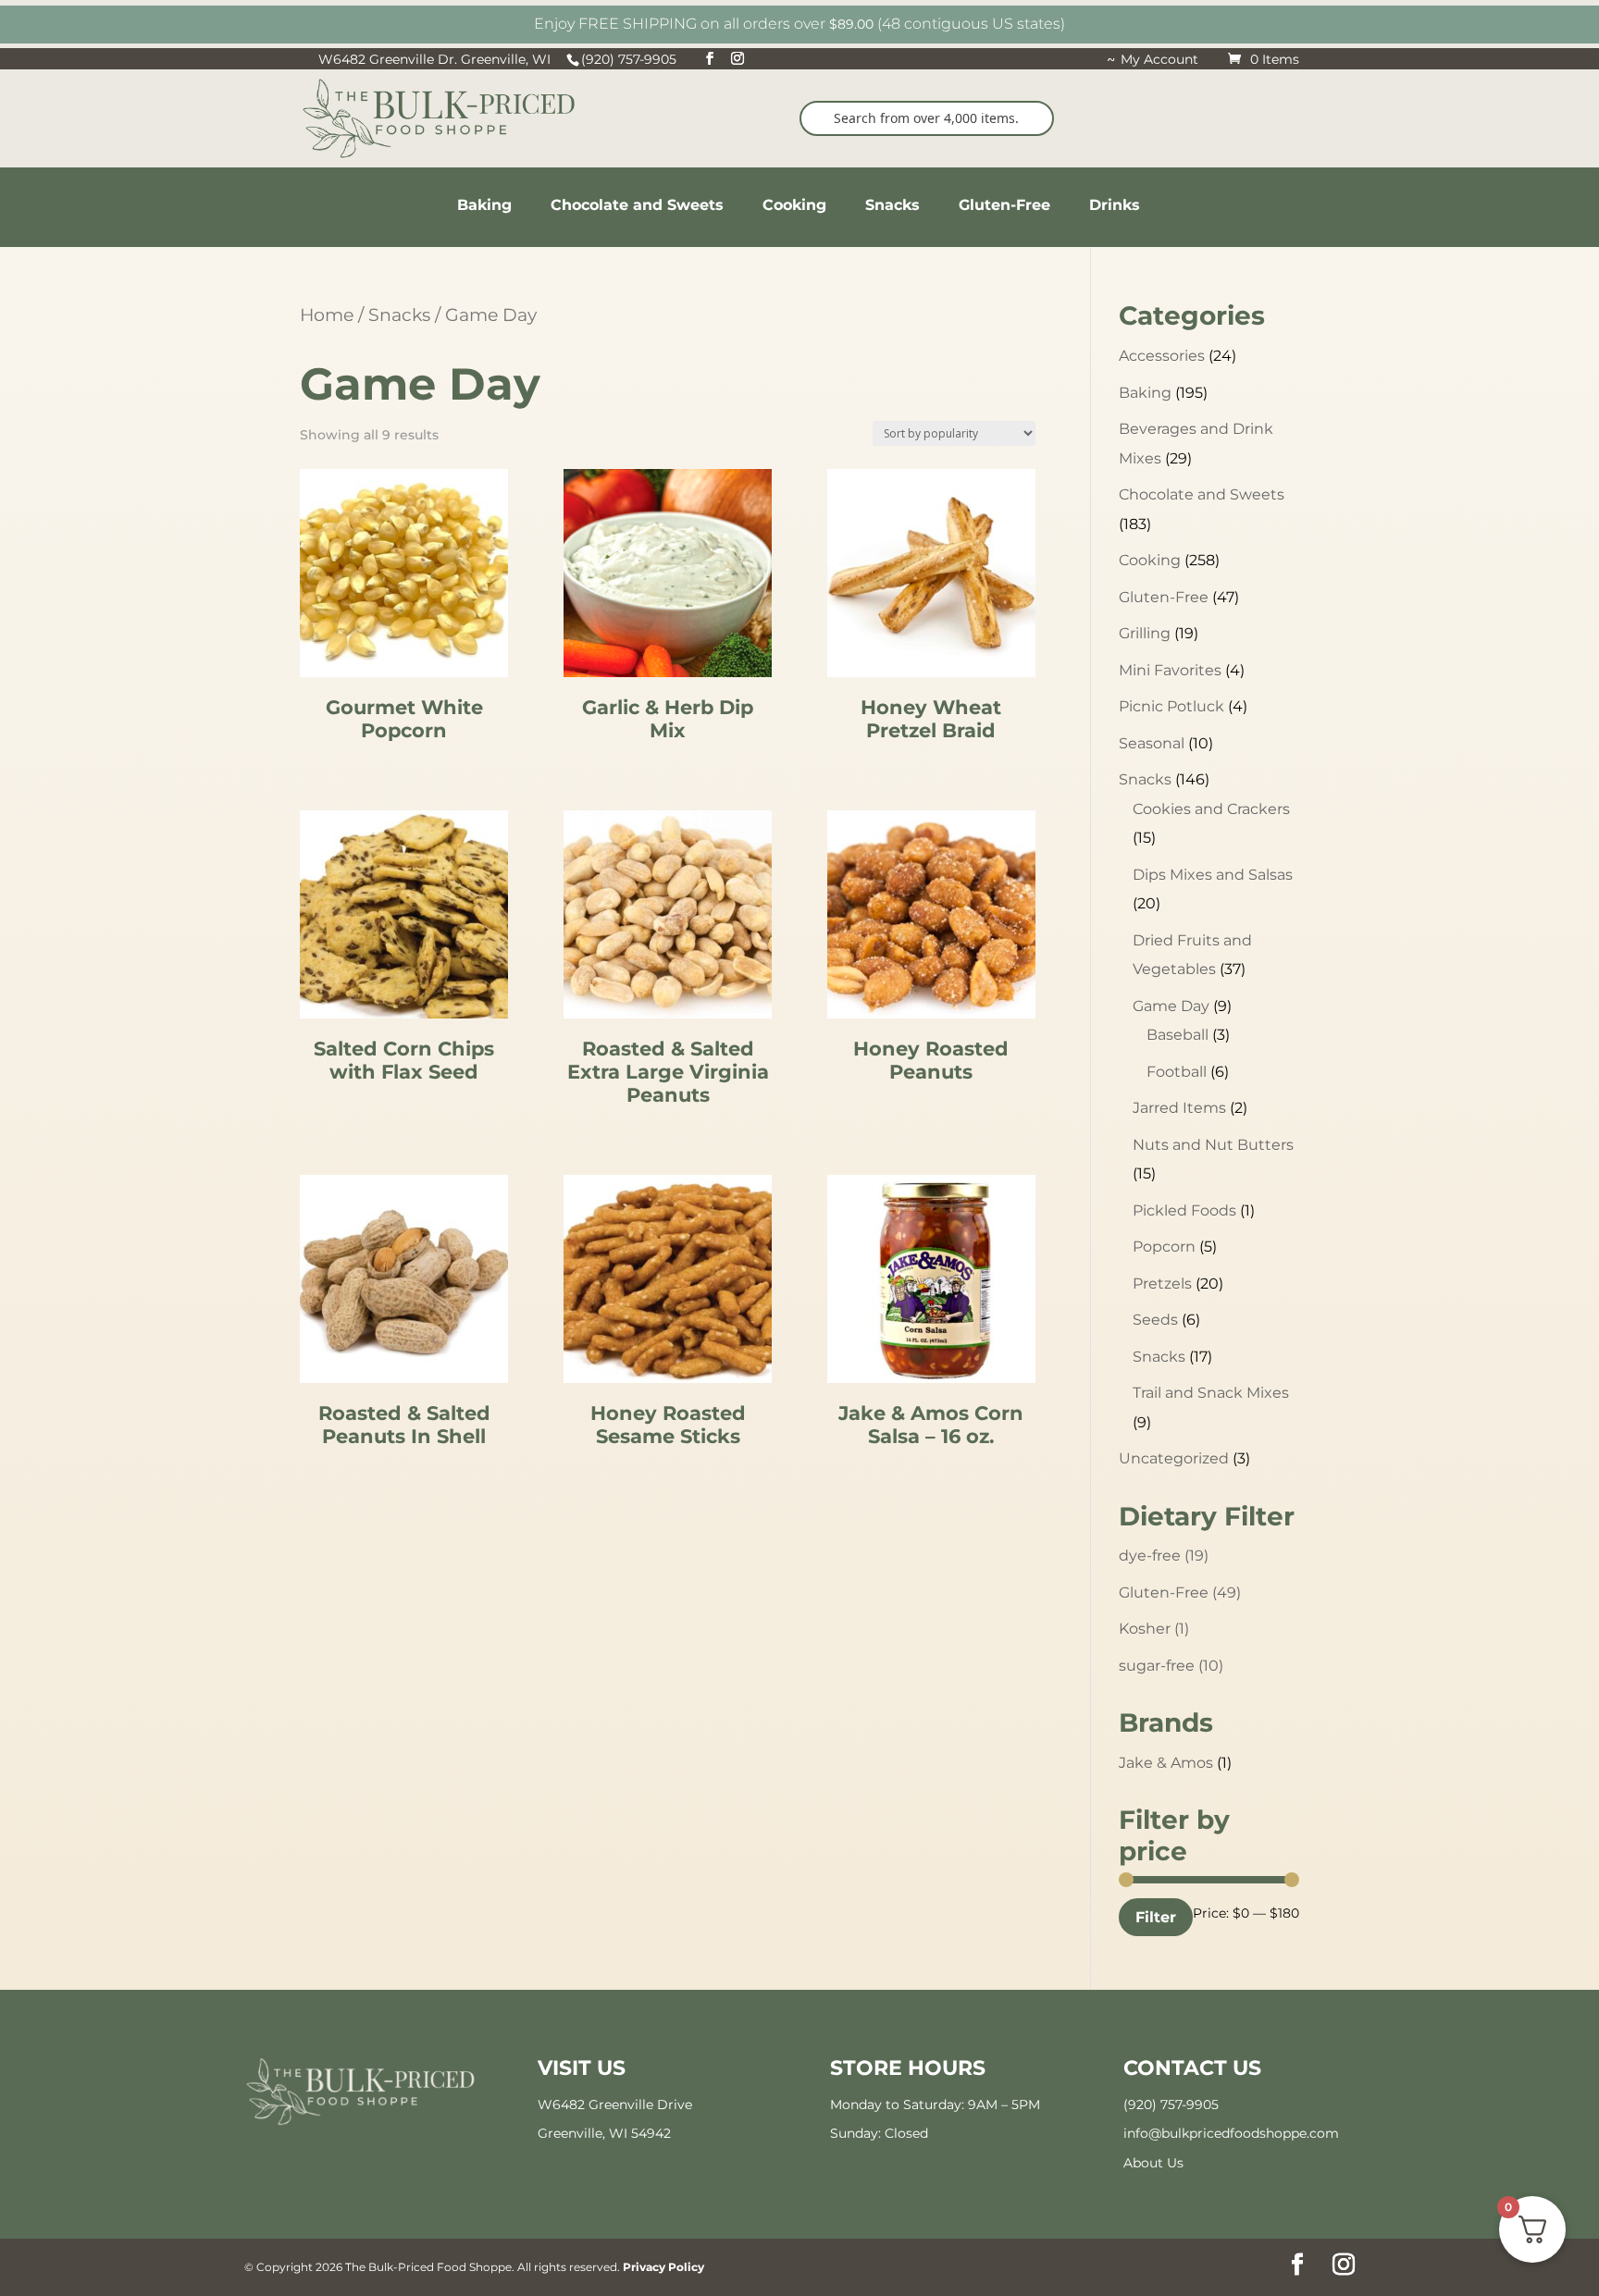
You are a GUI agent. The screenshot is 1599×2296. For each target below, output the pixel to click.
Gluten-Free (1164, 597)
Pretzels (1162, 1284)
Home (327, 315)
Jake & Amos (1166, 1763)
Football (1177, 1072)
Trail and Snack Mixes (1211, 1393)
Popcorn (1164, 1247)
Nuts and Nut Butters (1213, 1145)
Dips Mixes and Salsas (1213, 875)
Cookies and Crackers (1211, 809)
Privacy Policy (663, 2267)
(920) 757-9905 (1171, 2105)
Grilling (1145, 633)
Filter (1156, 1917)
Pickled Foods (1184, 1210)
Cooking (1150, 560)
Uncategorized (1174, 1458)
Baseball (1178, 1035)
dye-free (1164, 1555)
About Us (1153, 2163)
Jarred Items (1179, 1108)
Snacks (399, 315)
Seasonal (1152, 743)
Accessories (1162, 356)
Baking (1145, 393)
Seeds (1155, 1320)
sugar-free (1171, 1666)
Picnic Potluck (1171, 706)
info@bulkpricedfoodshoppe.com (1231, 2133)
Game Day (1171, 1006)
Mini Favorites (1170, 670)
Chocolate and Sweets (1202, 494)
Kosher (1154, 1629)
